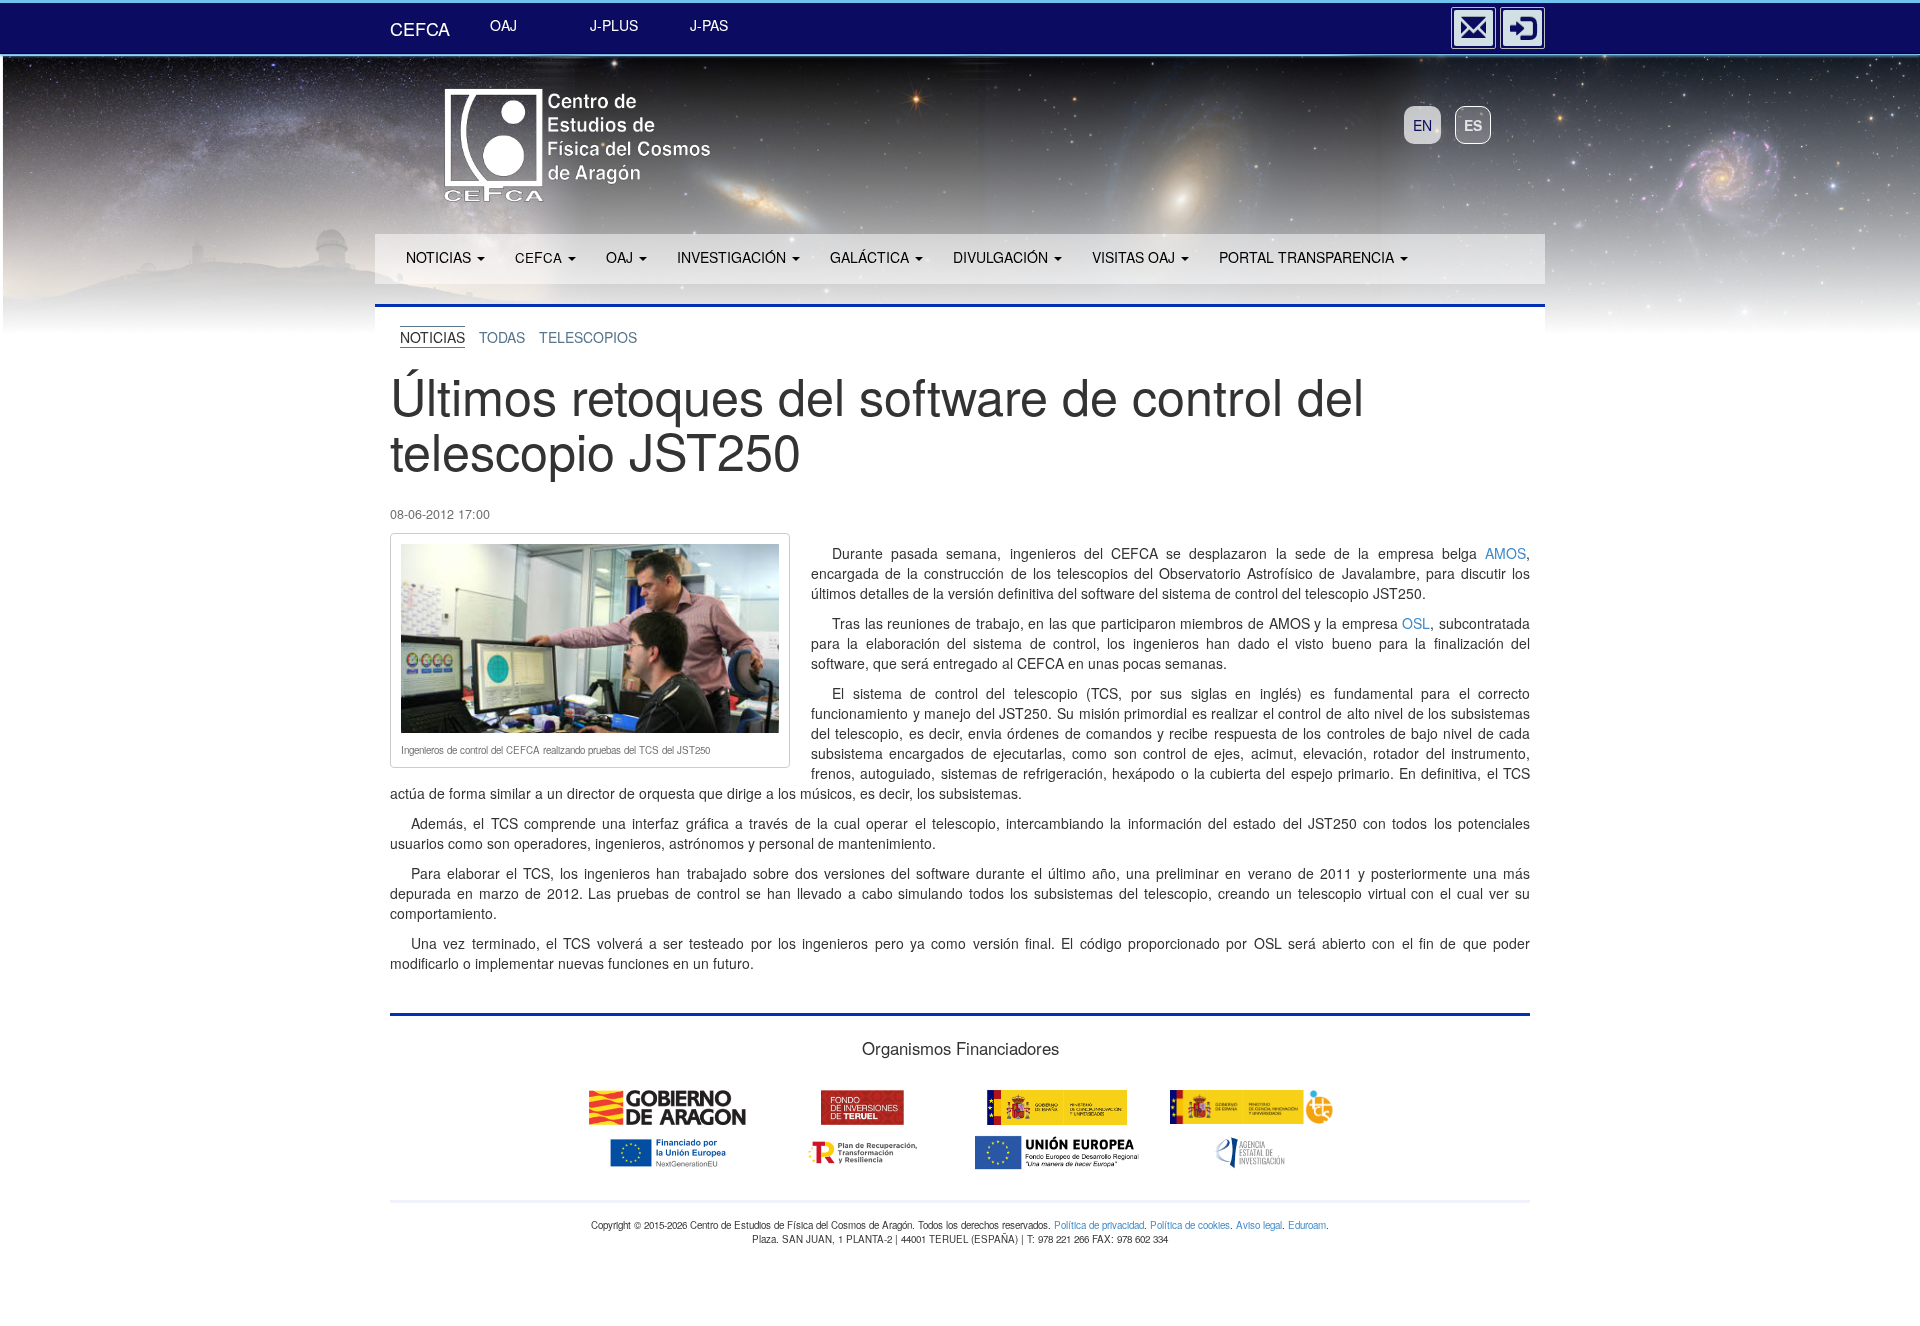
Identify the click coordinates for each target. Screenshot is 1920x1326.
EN (1422, 125)
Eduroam (1307, 1225)
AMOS (1505, 553)
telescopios (588, 337)
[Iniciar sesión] (1522, 28)
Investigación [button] (733, 257)
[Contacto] (1473, 28)
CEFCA (420, 28)
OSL (1416, 623)
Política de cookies (1190, 1225)
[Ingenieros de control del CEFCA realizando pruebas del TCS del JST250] (590, 636)
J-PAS (709, 25)
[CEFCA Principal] (550, 138)
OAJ (503, 25)
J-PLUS (614, 25)
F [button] (538, 257)
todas (502, 337)
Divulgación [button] (1002, 257)
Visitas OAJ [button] (1135, 257)
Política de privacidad (1099, 1225)
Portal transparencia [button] (1308, 257)
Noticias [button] (440, 257)
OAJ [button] (621, 257)
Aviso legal (1259, 1225)
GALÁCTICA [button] (871, 257)
